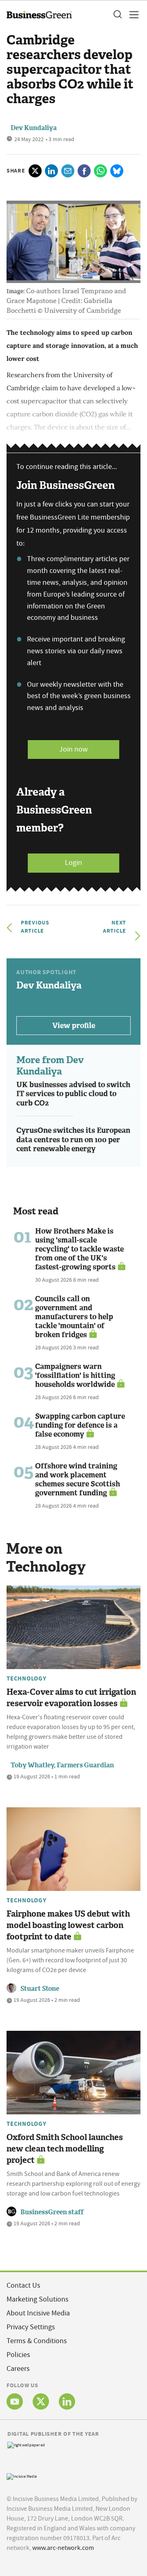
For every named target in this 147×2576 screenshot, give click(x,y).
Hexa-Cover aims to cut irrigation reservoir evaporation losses (71, 1698)
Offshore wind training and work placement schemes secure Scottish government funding (78, 1479)
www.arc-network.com (63, 2548)
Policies (18, 2355)
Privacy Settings (31, 2327)
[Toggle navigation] (131, 15)
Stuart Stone (40, 1989)
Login (73, 863)
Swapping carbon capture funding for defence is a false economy (80, 1425)
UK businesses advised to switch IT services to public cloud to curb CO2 (73, 1094)
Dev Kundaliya (34, 128)
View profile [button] (74, 1026)
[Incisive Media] (22, 2475)
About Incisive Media (38, 2313)
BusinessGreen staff (52, 2212)
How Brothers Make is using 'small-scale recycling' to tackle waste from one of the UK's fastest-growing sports (79, 1249)
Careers (18, 2369)
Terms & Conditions (37, 2341)
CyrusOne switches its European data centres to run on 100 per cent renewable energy (73, 1140)
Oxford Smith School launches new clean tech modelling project (65, 2149)
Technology (27, 1678)
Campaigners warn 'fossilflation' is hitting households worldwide (75, 1375)
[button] (117, 15)
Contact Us (23, 2285)
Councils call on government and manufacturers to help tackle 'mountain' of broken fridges (74, 1317)
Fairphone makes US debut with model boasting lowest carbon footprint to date (68, 1925)
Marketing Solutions (38, 2299)
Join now (73, 749)
